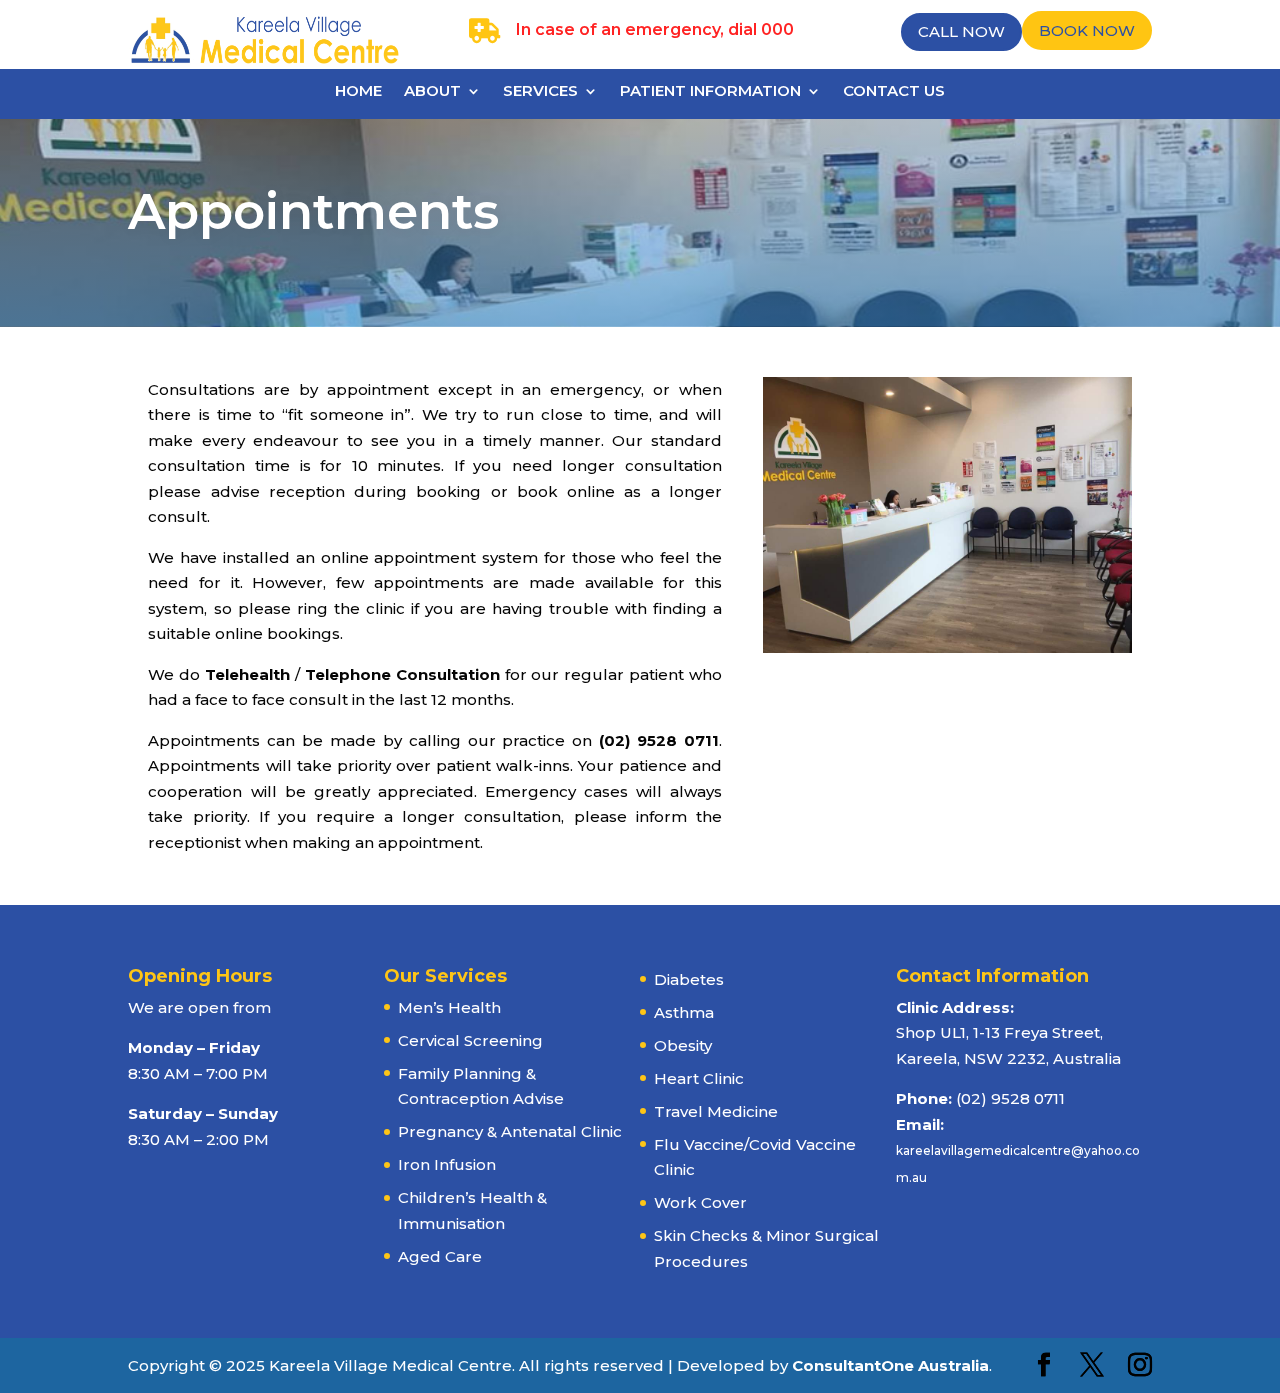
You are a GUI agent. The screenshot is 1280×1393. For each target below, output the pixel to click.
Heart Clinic (699, 1078)
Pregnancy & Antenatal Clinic (510, 1131)
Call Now (961, 31)
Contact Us (894, 92)
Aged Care (440, 1256)
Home (358, 92)
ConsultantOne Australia (890, 1365)
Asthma (684, 1012)
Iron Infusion (447, 1164)
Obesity (683, 1045)
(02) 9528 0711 (1010, 1098)
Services (540, 92)
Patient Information (710, 92)
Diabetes (689, 979)
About (432, 92)
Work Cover (700, 1202)
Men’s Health (449, 1007)
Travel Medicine (716, 1111)
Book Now (1087, 30)
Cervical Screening (470, 1040)
